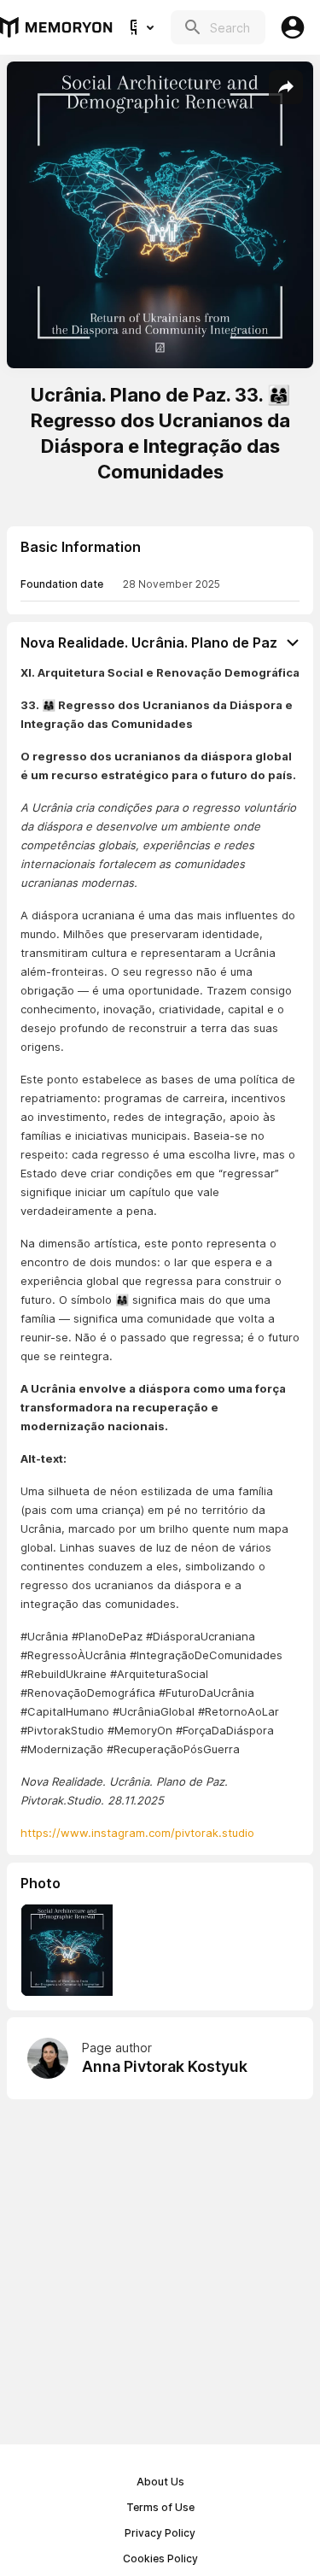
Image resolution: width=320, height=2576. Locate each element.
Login (293, 27)
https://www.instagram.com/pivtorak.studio (137, 1833)
